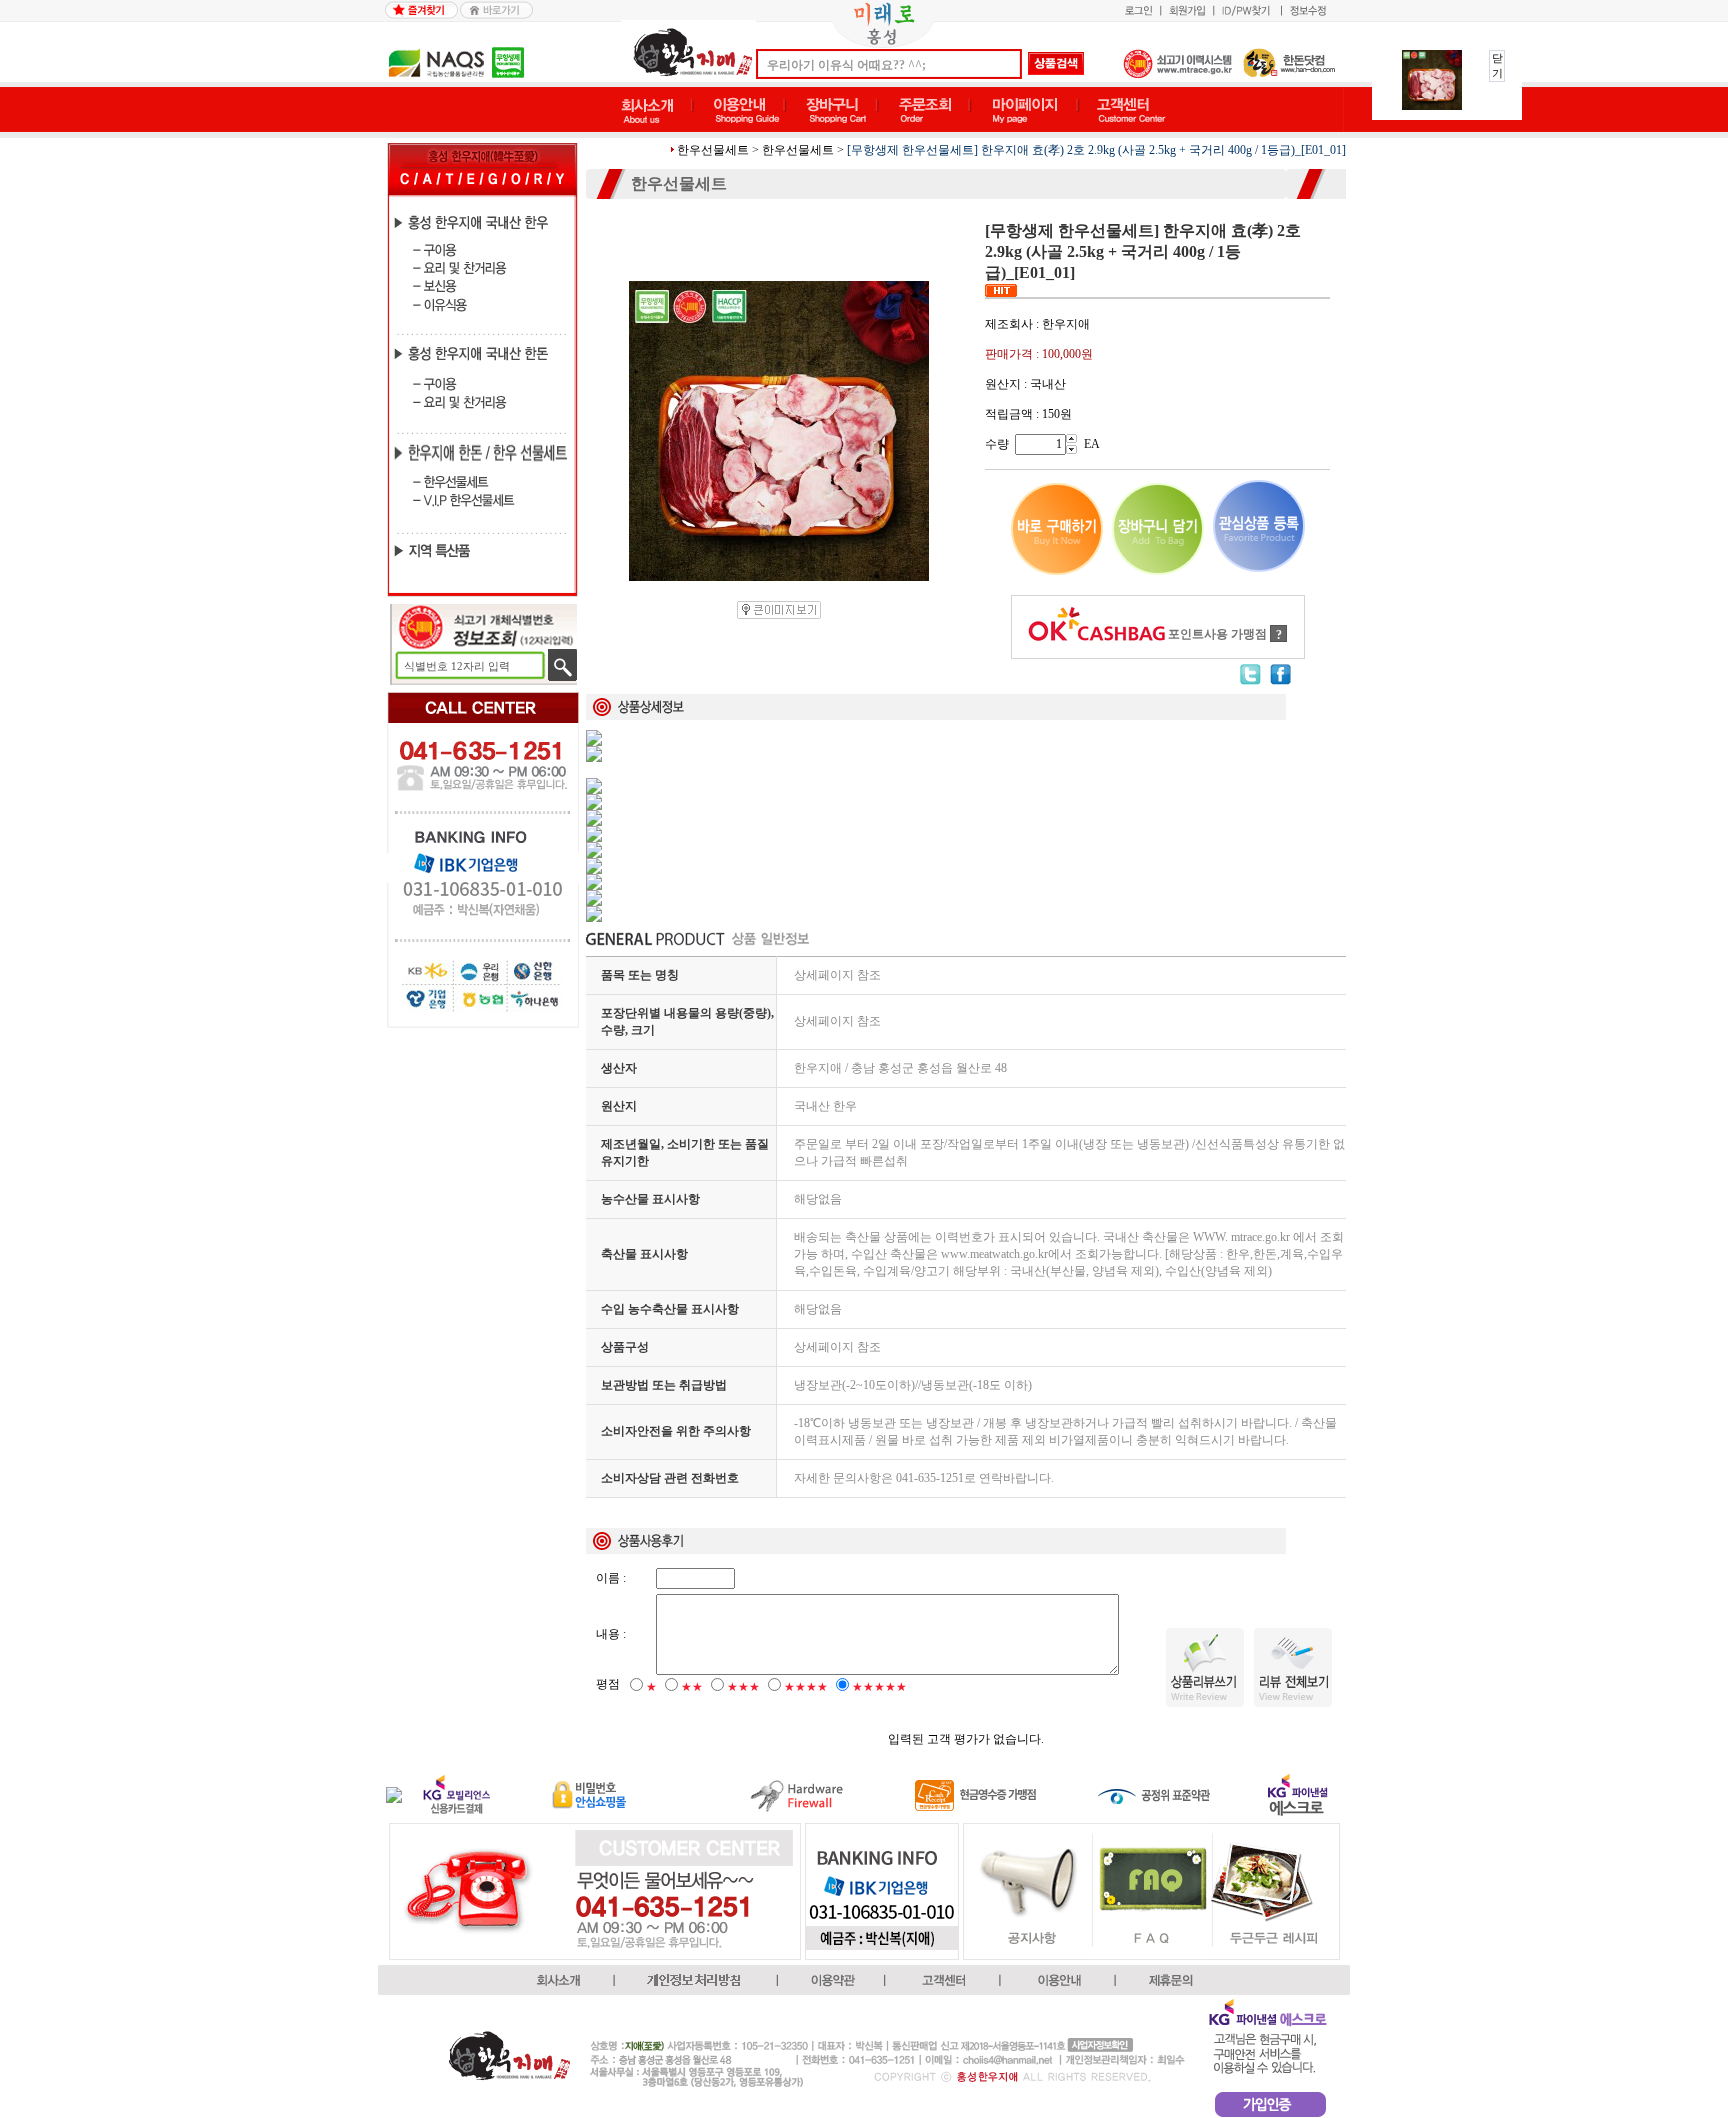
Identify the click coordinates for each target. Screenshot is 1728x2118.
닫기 (1497, 65)
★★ (692, 1687)
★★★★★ (879, 1687)
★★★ (743, 1687)
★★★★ (806, 1687)
